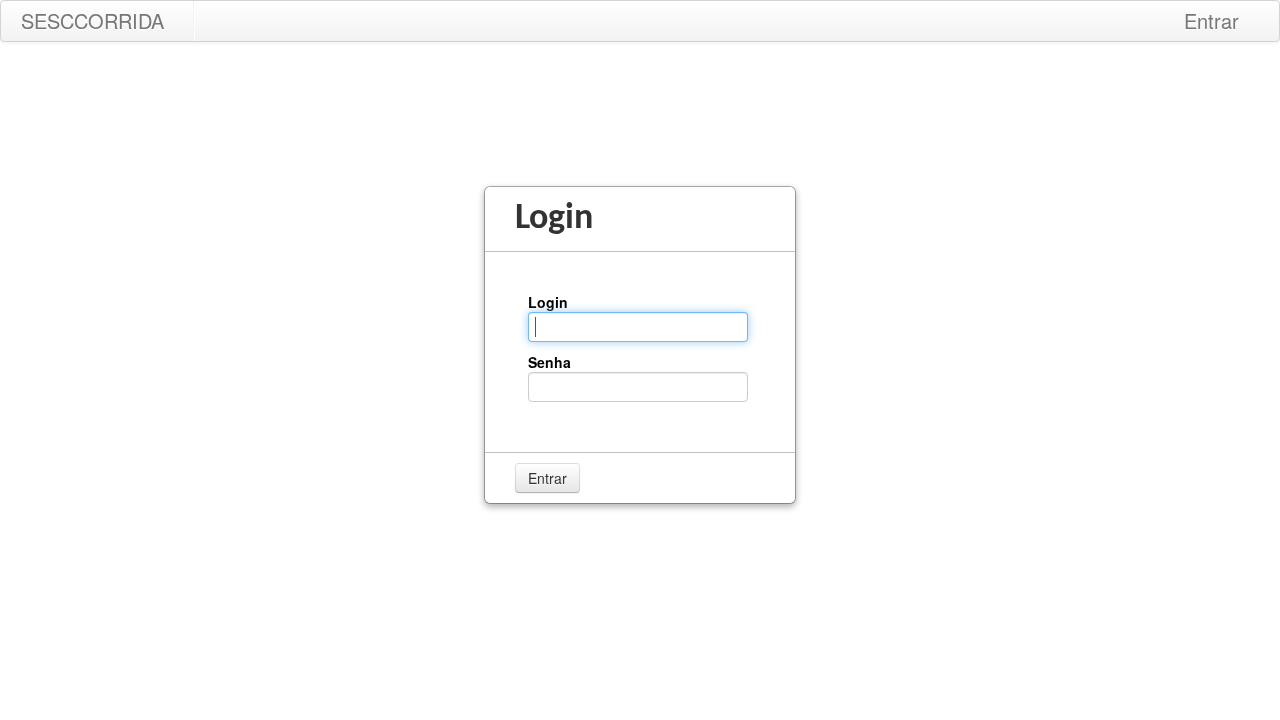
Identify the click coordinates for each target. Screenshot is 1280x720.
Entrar (1211, 20)
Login (548, 302)
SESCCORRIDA (92, 20)
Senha (549, 362)
